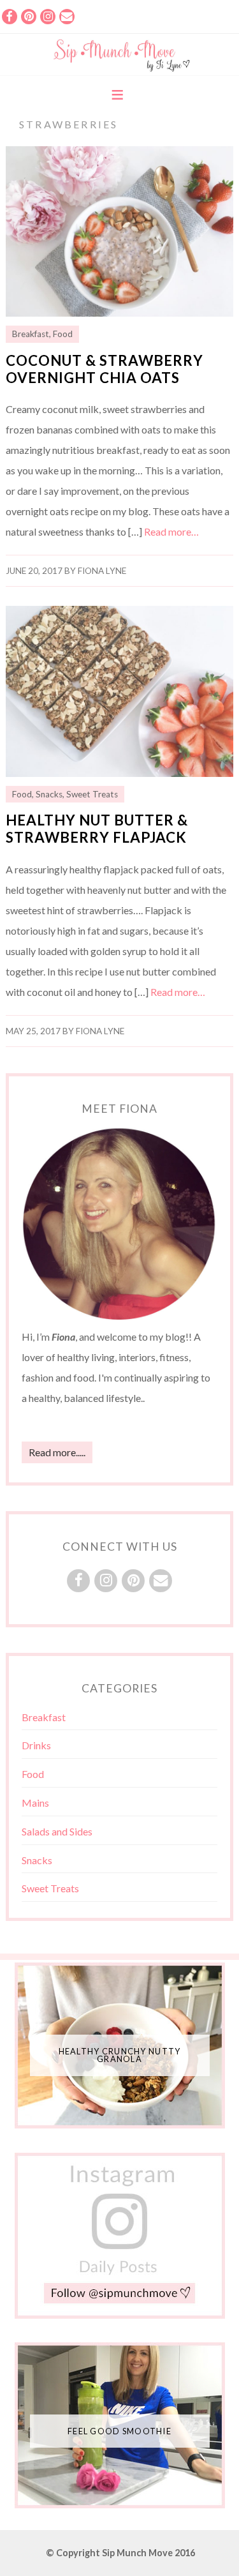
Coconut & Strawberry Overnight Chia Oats (105, 369)
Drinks (36, 1745)
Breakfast (31, 334)
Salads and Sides (57, 1831)
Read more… (171, 531)
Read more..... (57, 1452)
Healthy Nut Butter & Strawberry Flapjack (97, 829)
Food (63, 334)
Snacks (49, 794)
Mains (35, 1803)
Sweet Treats (92, 794)
